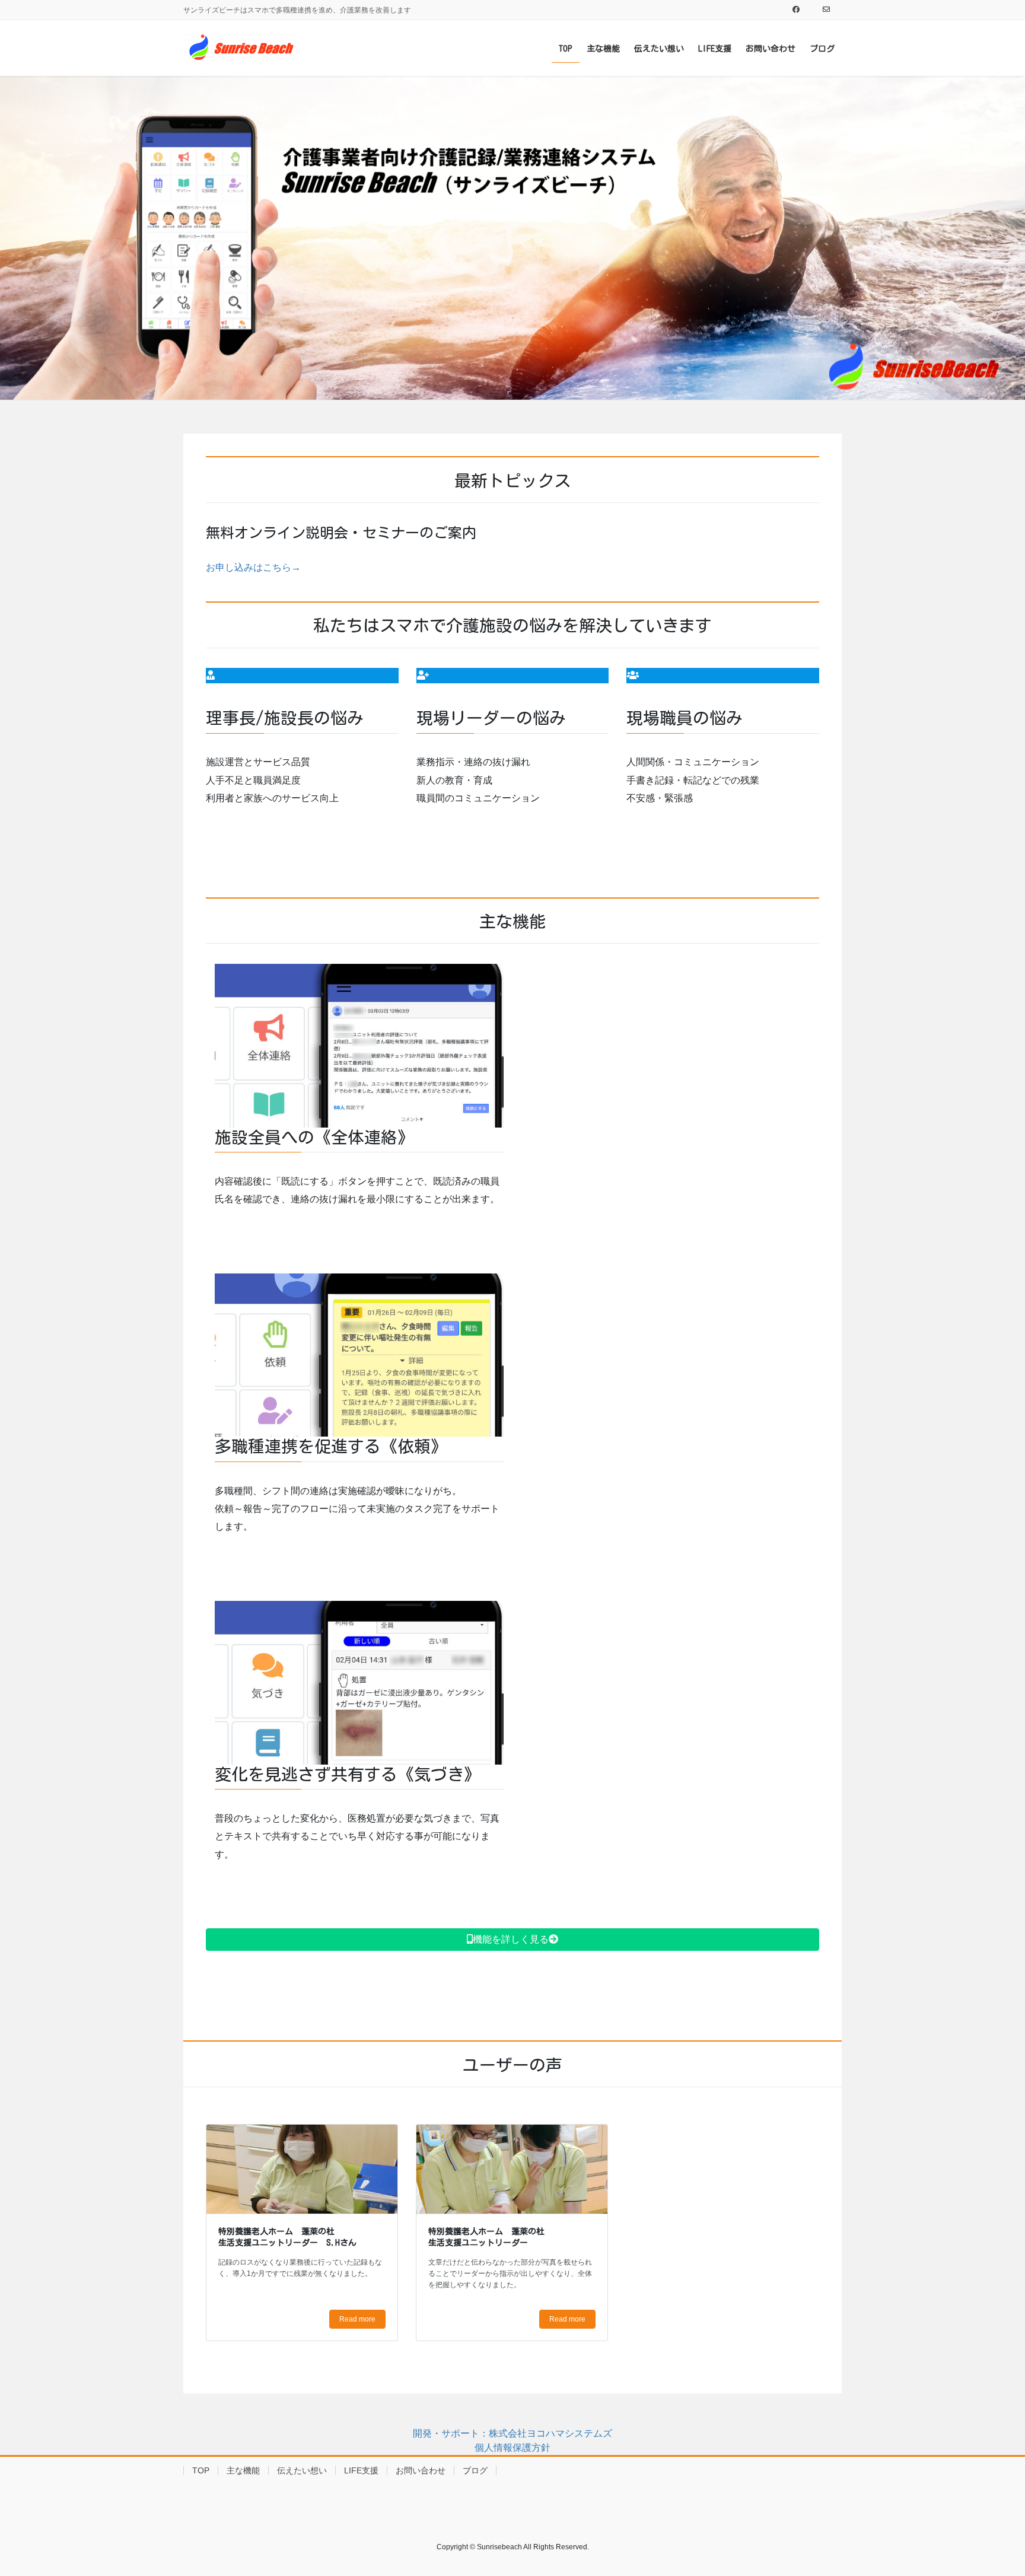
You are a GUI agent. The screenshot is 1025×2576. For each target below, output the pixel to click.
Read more (357, 2319)
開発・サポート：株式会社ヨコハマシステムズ (512, 2433)
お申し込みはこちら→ (253, 567)
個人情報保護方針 (512, 2448)
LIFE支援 (361, 2470)
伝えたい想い (302, 2470)
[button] (512, 1940)
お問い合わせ (421, 2470)
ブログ (475, 2470)
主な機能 (243, 2470)
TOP (201, 2470)
